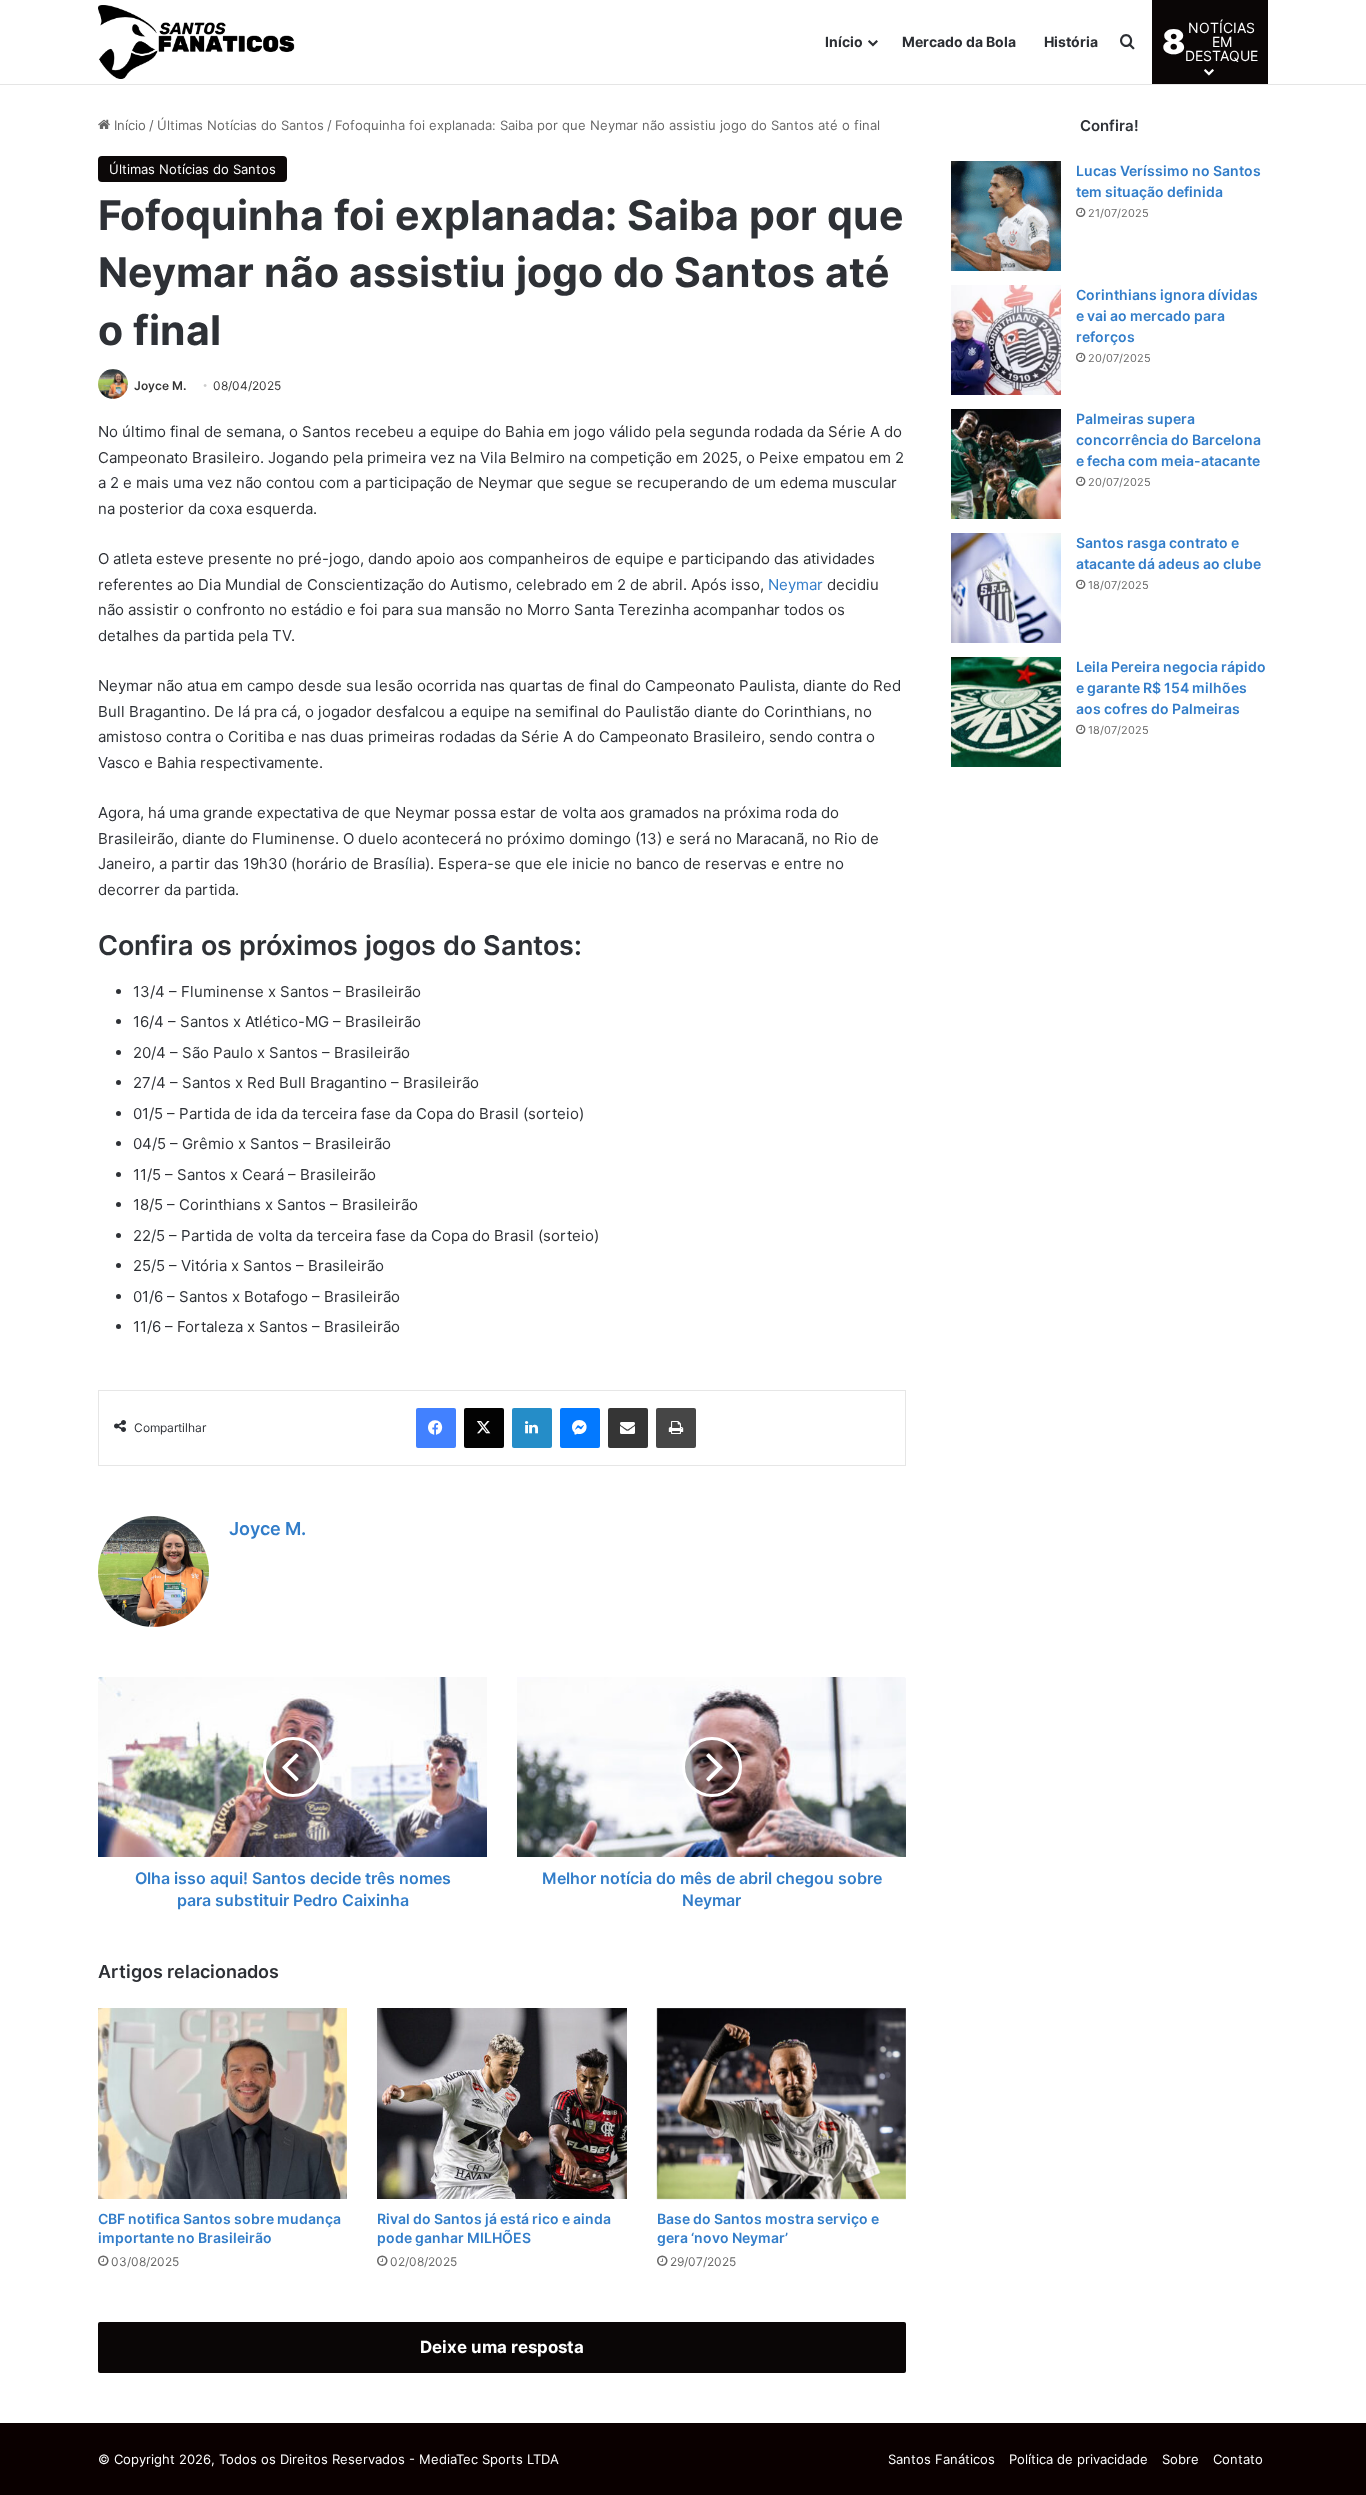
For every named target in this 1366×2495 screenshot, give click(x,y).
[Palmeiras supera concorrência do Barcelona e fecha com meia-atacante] (1006, 464)
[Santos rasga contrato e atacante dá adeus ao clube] (1006, 588)
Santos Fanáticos (941, 2459)
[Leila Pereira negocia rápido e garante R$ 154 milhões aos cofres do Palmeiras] (1006, 712)
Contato (1238, 2459)
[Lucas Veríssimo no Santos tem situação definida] (1006, 216)
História (1071, 41)
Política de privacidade (1078, 2459)
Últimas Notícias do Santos (240, 125)
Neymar (795, 584)
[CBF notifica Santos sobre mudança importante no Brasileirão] (222, 2104)
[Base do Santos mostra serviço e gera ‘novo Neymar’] (781, 2104)
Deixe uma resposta (502, 2347)
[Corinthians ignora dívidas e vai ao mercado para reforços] (1006, 340)
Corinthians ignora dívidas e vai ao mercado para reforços (1167, 315)
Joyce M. (160, 385)
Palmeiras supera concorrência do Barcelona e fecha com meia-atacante (1168, 439)
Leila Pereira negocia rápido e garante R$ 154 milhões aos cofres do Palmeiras (1171, 687)
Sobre (1180, 2459)
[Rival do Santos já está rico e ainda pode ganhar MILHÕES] (501, 2104)
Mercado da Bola (959, 41)
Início (844, 41)
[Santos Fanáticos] (198, 42)
